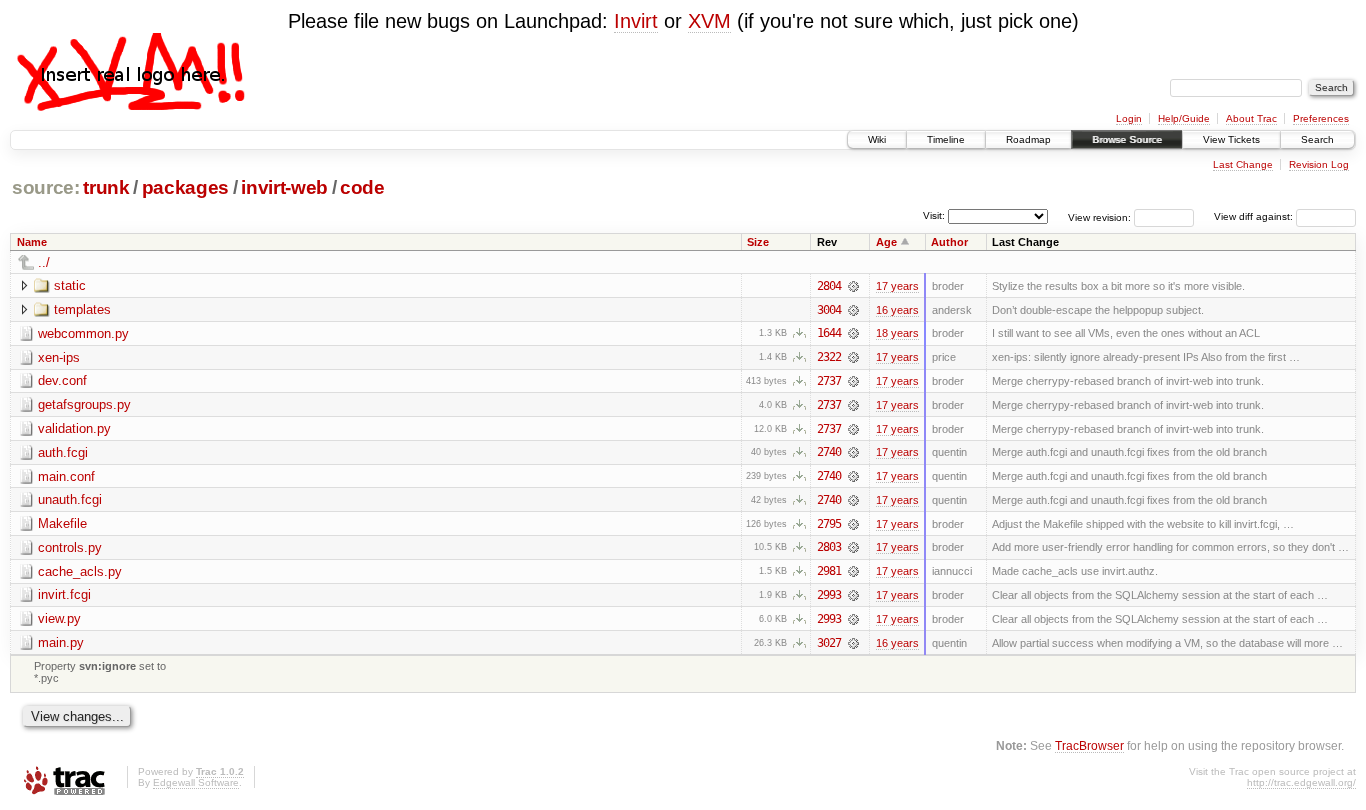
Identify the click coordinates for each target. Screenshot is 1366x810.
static (70, 285)
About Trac (1251, 118)
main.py (61, 642)
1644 (829, 333)
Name (32, 242)
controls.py (70, 547)
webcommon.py (83, 333)
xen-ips (59, 357)
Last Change (1243, 164)
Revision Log (1319, 164)
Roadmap (1028, 139)
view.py (59, 618)
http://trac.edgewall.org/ (1301, 782)
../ (44, 262)
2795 (829, 524)
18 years (897, 333)
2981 (829, 571)
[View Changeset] (853, 286)
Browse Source (1127, 139)
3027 (829, 643)
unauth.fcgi (70, 499)
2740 (829, 452)
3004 (829, 310)
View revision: (1099, 216)
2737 (829, 381)
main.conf (66, 476)
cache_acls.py (80, 571)
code (362, 187)
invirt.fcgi (64, 594)
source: (46, 187)
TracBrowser (1089, 745)
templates (82, 309)
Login (1129, 118)
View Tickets (1231, 139)
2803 (829, 547)
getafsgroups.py (84, 404)
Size (758, 242)
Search (1317, 139)
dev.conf (62, 380)
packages (185, 187)
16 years (897, 310)
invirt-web (284, 187)
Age (886, 242)
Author (949, 242)
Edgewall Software (196, 782)
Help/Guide (1184, 118)
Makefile (62, 523)
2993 (829, 595)
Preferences (1321, 118)
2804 (829, 286)
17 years (897, 286)
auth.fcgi (63, 452)
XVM (709, 21)
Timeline (946, 139)
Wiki (877, 139)
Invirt (636, 21)
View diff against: (1255, 216)
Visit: (934, 215)
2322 (829, 357)
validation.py (74, 428)
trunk (106, 187)
